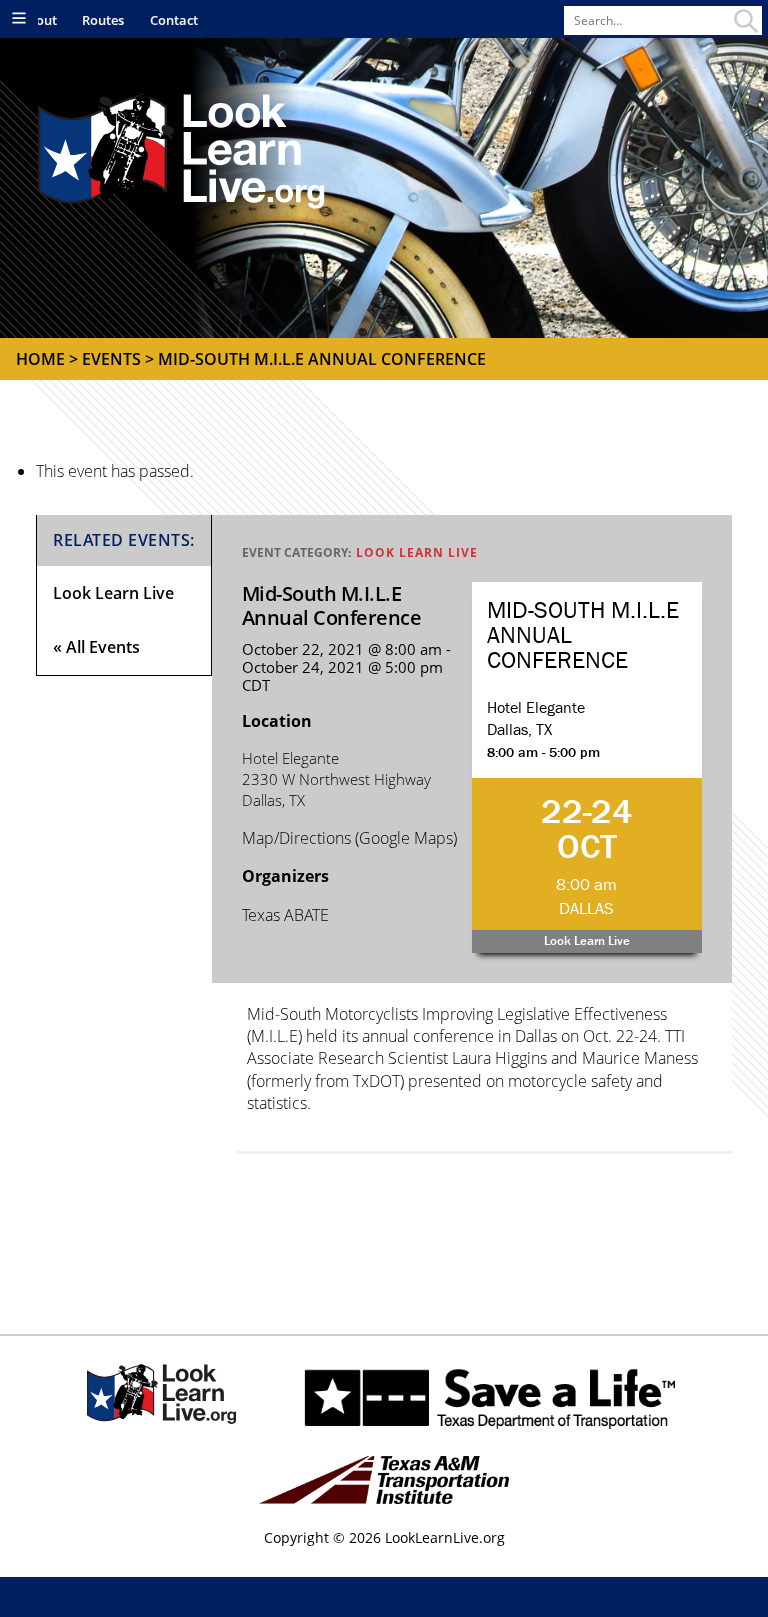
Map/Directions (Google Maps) (349, 838)
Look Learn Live (417, 552)
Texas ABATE (285, 915)
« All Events (96, 647)
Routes (103, 20)
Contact (174, 20)
